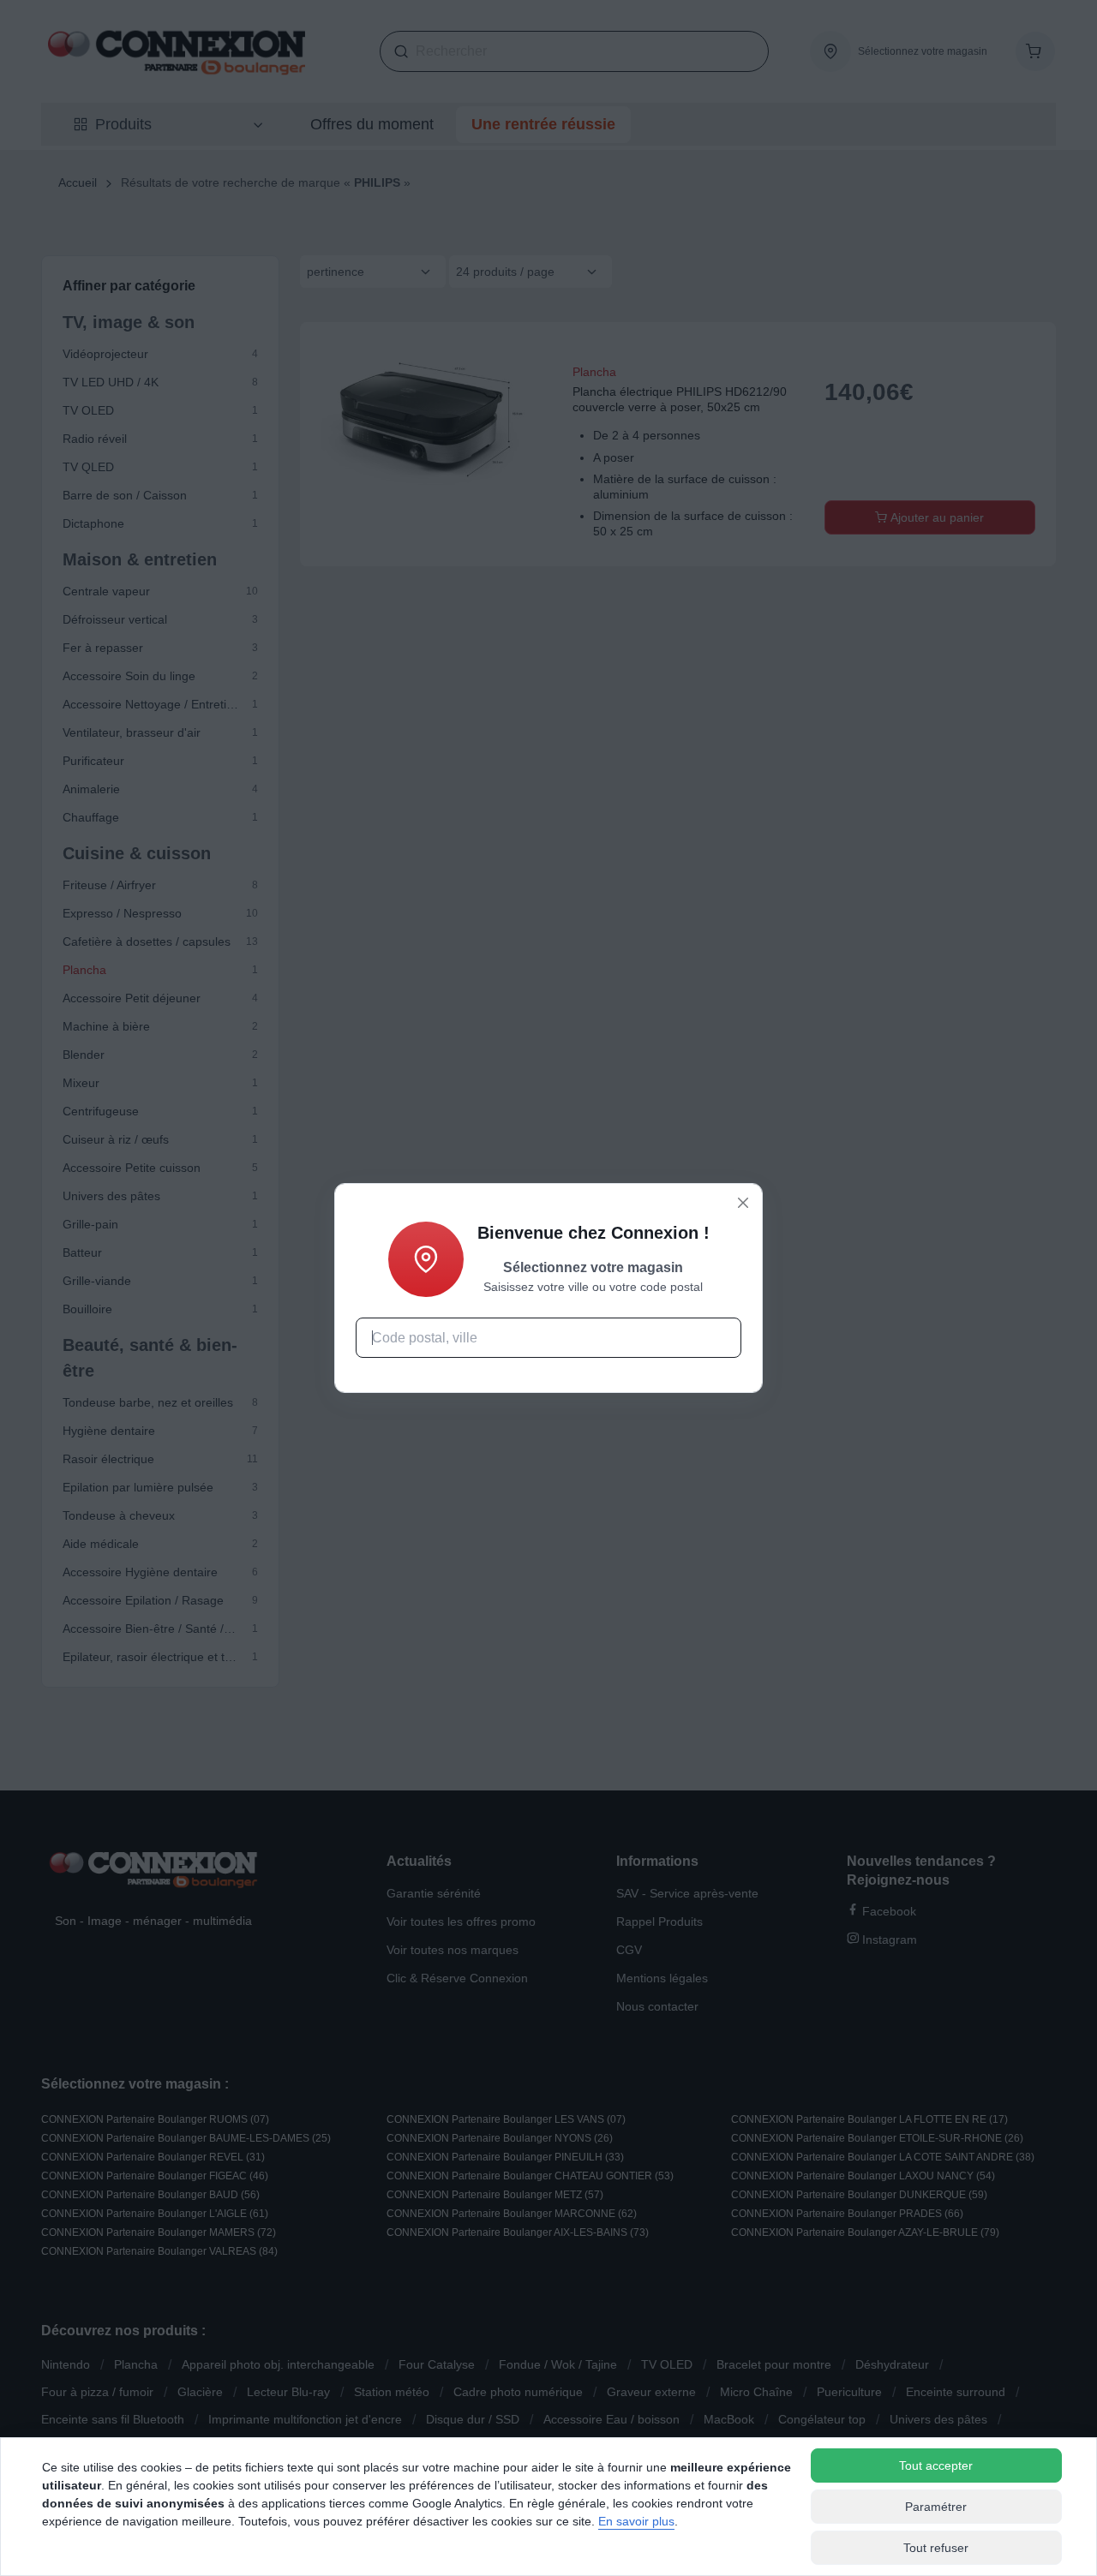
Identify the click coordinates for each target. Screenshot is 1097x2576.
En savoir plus (636, 2521)
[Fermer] (743, 1203)
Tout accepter (936, 2465)
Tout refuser (936, 2548)
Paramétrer (936, 2507)
